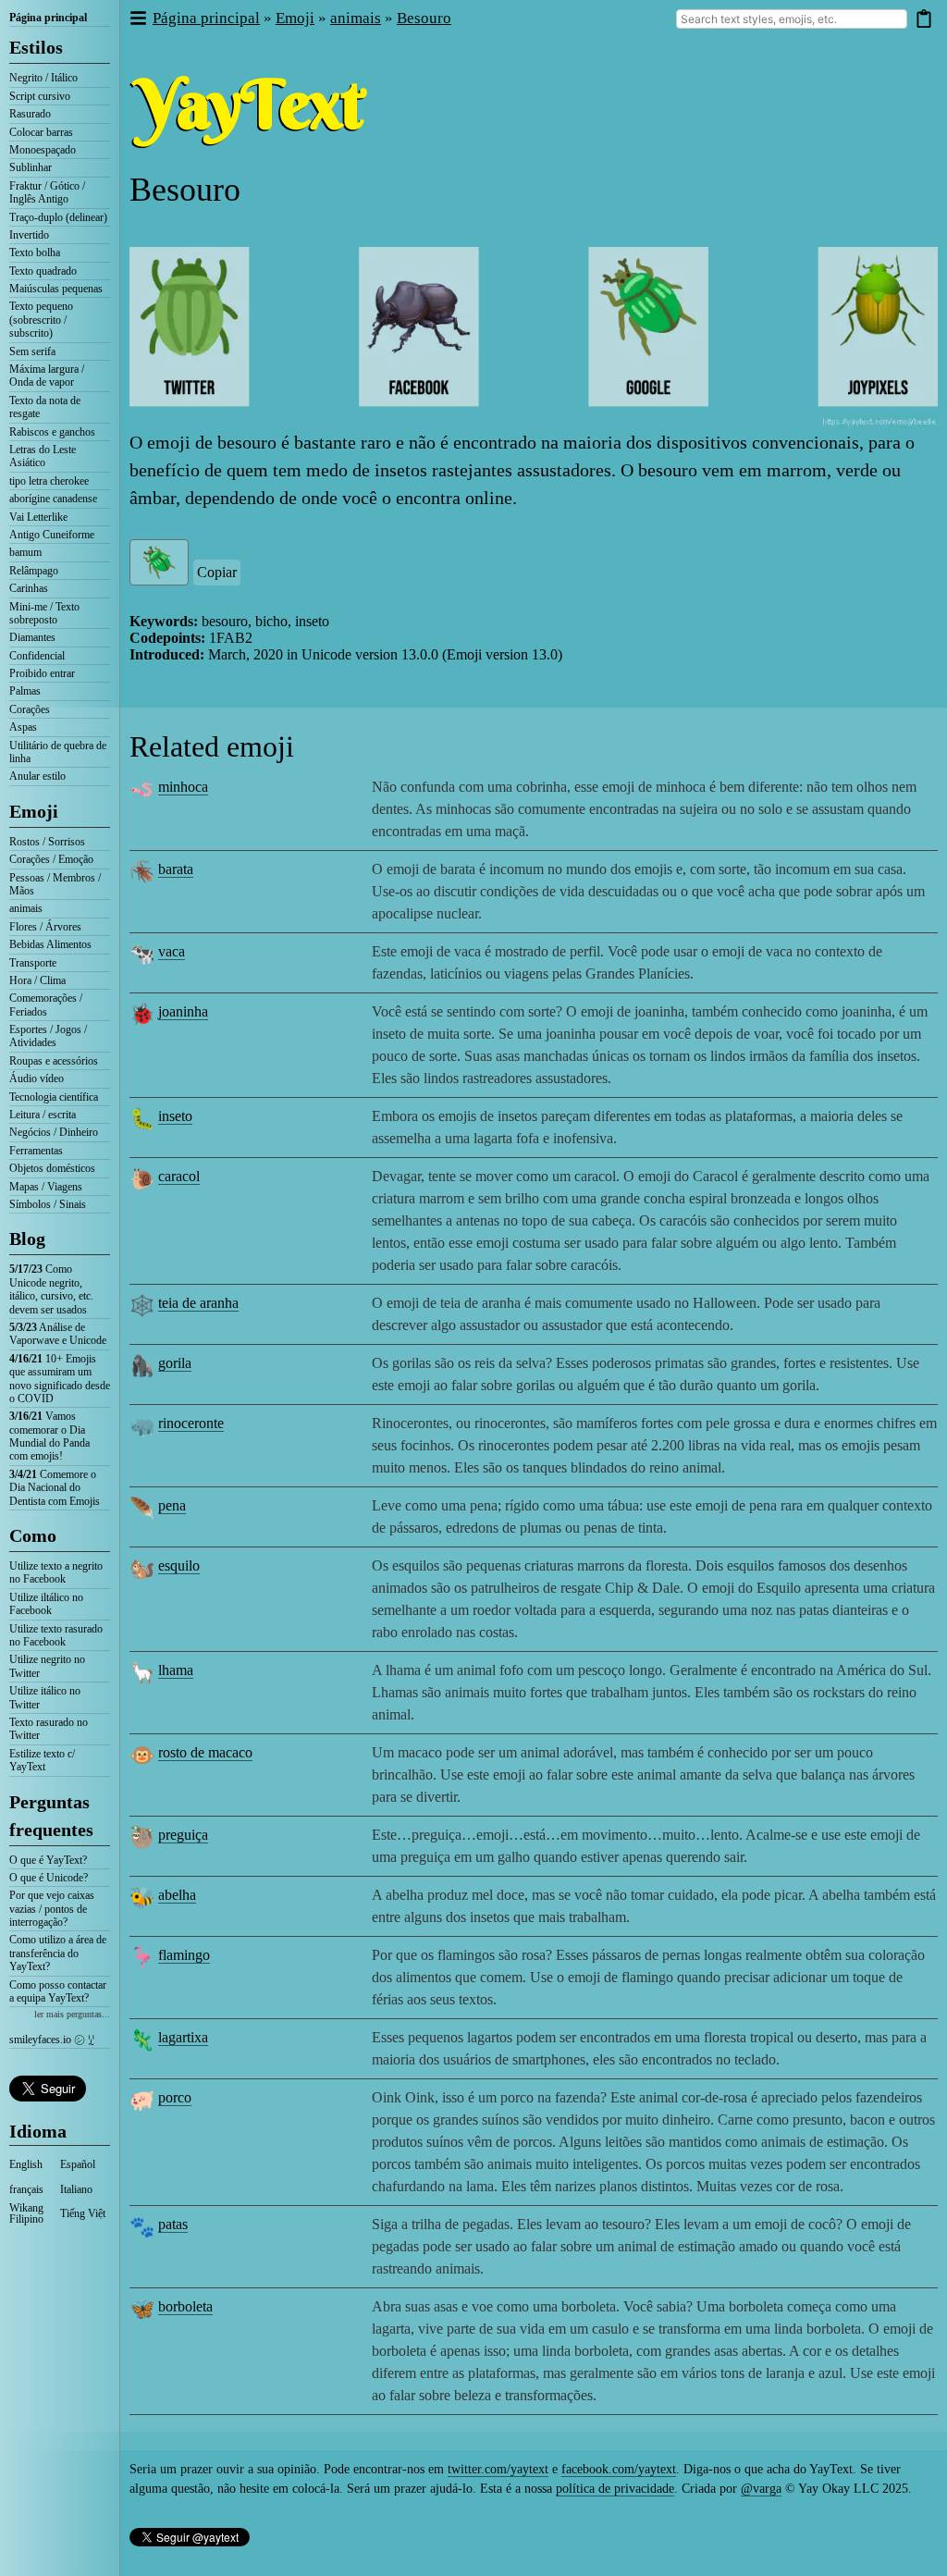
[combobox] (792, 19)
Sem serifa (32, 351)
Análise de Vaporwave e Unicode (58, 1334)
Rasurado (30, 114)
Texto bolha (35, 253)
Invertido (29, 235)
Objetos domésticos (52, 1168)
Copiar (217, 572)
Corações (30, 709)
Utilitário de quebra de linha (58, 752)
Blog (27, 1239)
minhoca (183, 787)
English (26, 2164)
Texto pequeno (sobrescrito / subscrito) (41, 320)
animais (26, 908)
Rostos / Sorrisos (47, 842)
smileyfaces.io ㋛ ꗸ (52, 2040)
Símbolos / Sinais (48, 1204)
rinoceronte (191, 1423)
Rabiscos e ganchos (52, 432)
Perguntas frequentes (51, 1816)
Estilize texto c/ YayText (42, 1760)
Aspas (23, 727)
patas (173, 2224)
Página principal (48, 18)
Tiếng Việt (83, 2213)
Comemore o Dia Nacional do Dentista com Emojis (55, 1488)
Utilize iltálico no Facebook (46, 1604)
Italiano (76, 2189)
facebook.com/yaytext (619, 2469)
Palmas (25, 691)
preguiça (183, 1835)
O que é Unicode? (49, 1878)
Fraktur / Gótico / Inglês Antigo (47, 192)
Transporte (33, 963)
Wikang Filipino (26, 2213)
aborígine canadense (53, 499)
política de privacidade (615, 2489)
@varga (761, 2489)
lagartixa (183, 2037)
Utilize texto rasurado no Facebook (56, 1635)
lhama (176, 1670)
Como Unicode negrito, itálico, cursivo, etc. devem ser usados (51, 1289)
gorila (175, 1363)
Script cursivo (40, 96)
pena (172, 1505)
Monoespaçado (43, 150)
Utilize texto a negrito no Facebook (56, 1572)
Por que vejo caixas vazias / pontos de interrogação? (52, 1909)
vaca (172, 951)
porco (175, 2097)
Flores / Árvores (45, 927)
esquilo (179, 1565)
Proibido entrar (42, 673)
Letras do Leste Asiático (43, 456)
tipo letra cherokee (49, 481)
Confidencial (37, 656)
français (26, 2189)
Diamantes (32, 637)
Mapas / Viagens (46, 1187)
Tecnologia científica (54, 1097)
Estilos (36, 47)
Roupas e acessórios (54, 1061)
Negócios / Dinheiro (54, 1132)
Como (33, 1535)
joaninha (183, 1011)
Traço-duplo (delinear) (58, 217)
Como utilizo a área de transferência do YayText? (58, 1953)
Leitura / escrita (43, 1115)
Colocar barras (41, 132)
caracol (179, 1176)
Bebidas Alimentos (50, 944)
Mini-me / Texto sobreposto (44, 613)
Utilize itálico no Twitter (45, 1697)
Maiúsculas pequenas (56, 289)
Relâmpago (34, 571)
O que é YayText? (48, 1860)
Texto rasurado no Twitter (49, 1729)
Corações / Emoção (51, 859)
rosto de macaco (205, 1752)
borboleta (185, 2306)
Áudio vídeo (37, 1078)
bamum (25, 552)
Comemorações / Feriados (46, 1005)
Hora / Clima (37, 980)
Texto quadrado (43, 271)
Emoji (34, 811)
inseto (175, 1116)
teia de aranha (198, 1303)
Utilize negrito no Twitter (47, 1666)
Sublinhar (31, 167)
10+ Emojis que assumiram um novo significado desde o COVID (60, 1379)
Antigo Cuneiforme (52, 535)
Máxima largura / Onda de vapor (47, 376)
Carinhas (29, 588)
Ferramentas (36, 1151)
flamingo (184, 1955)
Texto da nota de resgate (45, 407)
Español (78, 2164)
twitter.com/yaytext (498, 2469)
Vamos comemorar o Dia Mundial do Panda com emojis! (49, 1436)
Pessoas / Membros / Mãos (55, 884)
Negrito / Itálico (43, 78)
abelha (177, 1895)
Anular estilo (37, 776)
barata (176, 869)
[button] (137, 19)
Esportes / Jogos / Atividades (48, 1036)
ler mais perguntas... (72, 2014)
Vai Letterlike (38, 517)
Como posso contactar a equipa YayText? (58, 1991)
